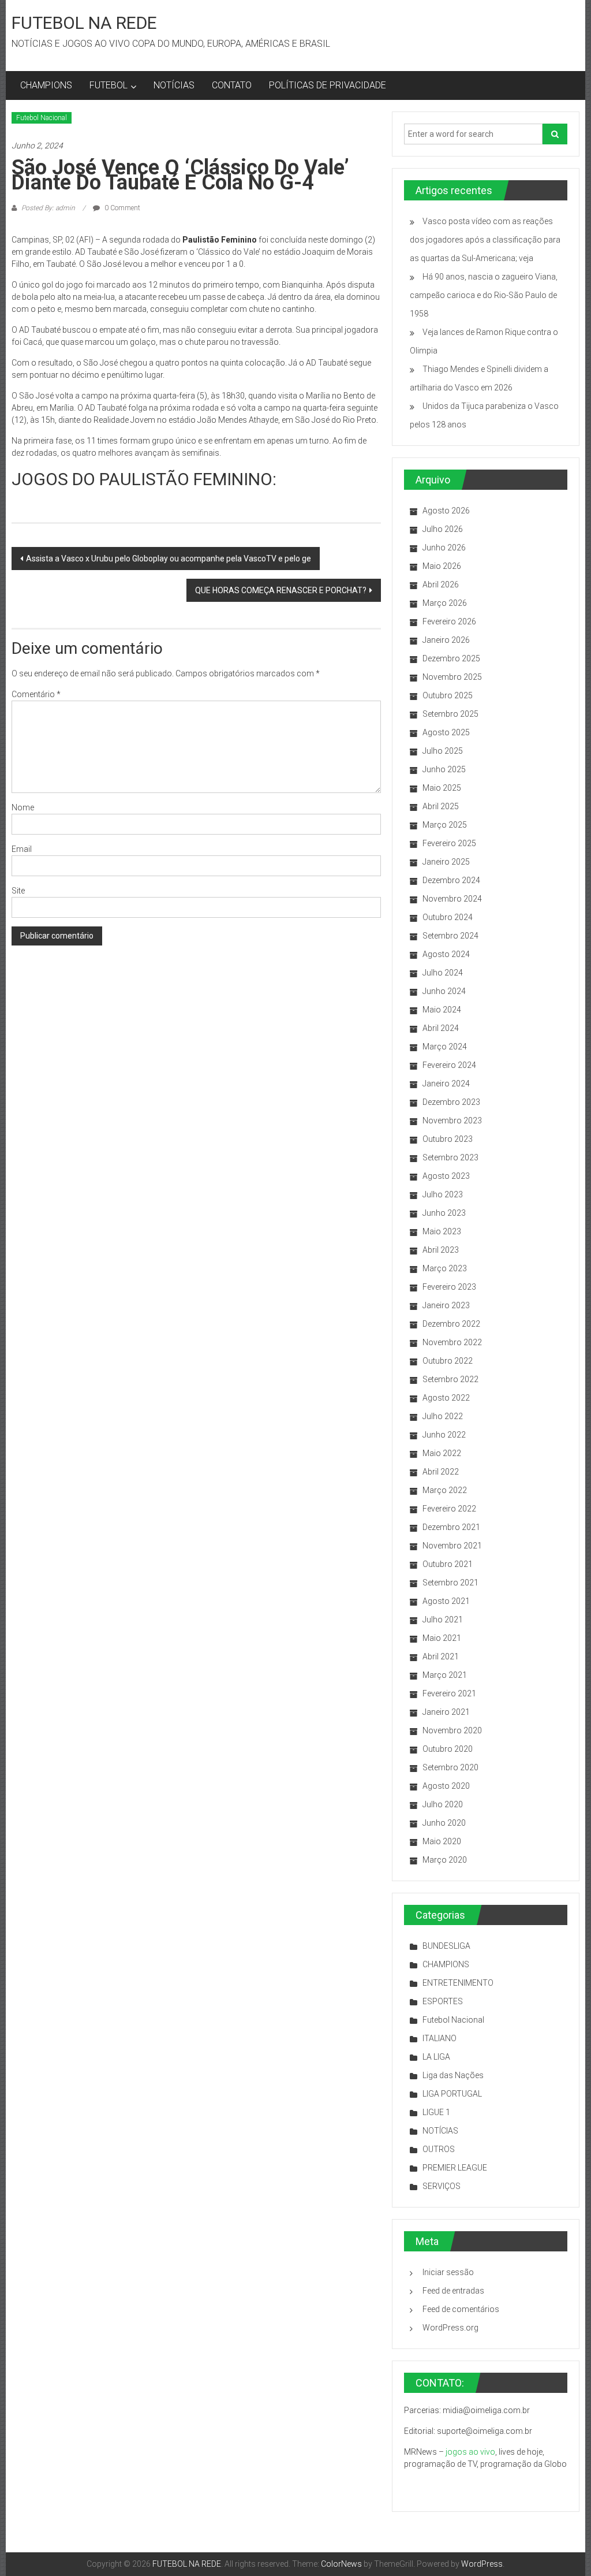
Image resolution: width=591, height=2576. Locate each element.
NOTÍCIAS (174, 85)
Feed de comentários (461, 2309)
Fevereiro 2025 (449, 843)
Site (18, 891)
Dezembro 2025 (451, 658)
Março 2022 (445, 1490)
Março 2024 (445, 1047)
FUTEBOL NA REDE (84, 23)
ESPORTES (443, 2001)
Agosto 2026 (446, 511)
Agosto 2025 (446, 732)
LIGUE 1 (436, 2112)
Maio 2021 (442, 1638)
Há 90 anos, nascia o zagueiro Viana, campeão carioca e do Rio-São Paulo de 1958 (484, 295)
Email (22, 849)
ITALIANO (439, 2038)
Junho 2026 (444, 548)
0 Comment (121, 208)
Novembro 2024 (452, 899)
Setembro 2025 (450, 714)
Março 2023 (445, 1268)
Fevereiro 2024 (449, 1065)
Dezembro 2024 (451, 880)
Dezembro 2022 (451, 1324)
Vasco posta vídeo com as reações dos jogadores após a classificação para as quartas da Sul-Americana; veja (485, 240)
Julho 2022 (443, 1416)
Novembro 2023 (452, 1121)
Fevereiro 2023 (449, 1287)
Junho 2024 (444, 991)
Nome (23, 807)
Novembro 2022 (452, 1342)
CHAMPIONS (46, 85)
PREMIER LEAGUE (455, 2168)
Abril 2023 (441, 1250)
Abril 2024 (441, 1028)
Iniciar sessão (448, 2272)
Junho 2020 (444, 1823)
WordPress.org (450, 2328)
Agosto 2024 (446, 954)
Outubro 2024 (448, 917)
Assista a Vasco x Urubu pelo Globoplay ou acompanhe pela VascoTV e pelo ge (169, 559)
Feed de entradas (453, 2291)
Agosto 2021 (446, 1601)
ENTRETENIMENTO (458, 1983)
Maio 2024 (442, 1010)
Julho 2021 (443, 1620)
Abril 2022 (441, 1472)
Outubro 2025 (448, 695)
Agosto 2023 (446, 1176)
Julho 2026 (443, 529)
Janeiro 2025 (446, 862)
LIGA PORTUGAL (452, 2094)
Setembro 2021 (450, 1583)
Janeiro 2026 (446, 640)
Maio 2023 (442, 1231)
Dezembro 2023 (451, 1102)
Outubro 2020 (448, 1749)
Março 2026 (445, 603)
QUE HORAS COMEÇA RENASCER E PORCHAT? (281, 590)
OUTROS (439, 2149)
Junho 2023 (444, 1213)
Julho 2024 (443, 973)
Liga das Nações (453, 2075)
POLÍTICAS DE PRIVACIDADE (328, 85)
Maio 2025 (442, 788)
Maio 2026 (442, 566)
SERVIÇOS (442, 2186)
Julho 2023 (443, 1194)
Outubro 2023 (448, 1139)
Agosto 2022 (446, 1398)
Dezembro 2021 (451, 1527)
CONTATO (232, 85)
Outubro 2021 (448, 1564)
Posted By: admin (48, 208)
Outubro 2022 (448, 1361)
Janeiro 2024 (446, 1084)
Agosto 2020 (446, 1786)
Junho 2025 (444, 769)
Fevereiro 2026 (449, 621)
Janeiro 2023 (446, 1305)
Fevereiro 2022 (449, 1509)
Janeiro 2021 (446, 1712)
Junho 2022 (444, 1435)
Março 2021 (445, 1675)
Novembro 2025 (452, 677)
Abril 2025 (441, 806)
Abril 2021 (441, 1656)
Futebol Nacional (42, 118)
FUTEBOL (109, 85)
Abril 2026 (441, 585)
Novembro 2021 (452, 1546)
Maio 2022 (442, 1453)
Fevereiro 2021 (449, 1693)
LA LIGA (436, 2057)
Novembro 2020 (452, 1730)
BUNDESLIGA (446, 1946)
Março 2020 (445, 1860)
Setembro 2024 (450, 936)
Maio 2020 (442, 1841)
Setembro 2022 (450, 1379)
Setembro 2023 (450, 1157)
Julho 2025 (443, 751)
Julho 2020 (443, 1804)
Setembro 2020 (450, 1767)
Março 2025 (445, 825)
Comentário (36, 694)
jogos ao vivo (470, 2452)
